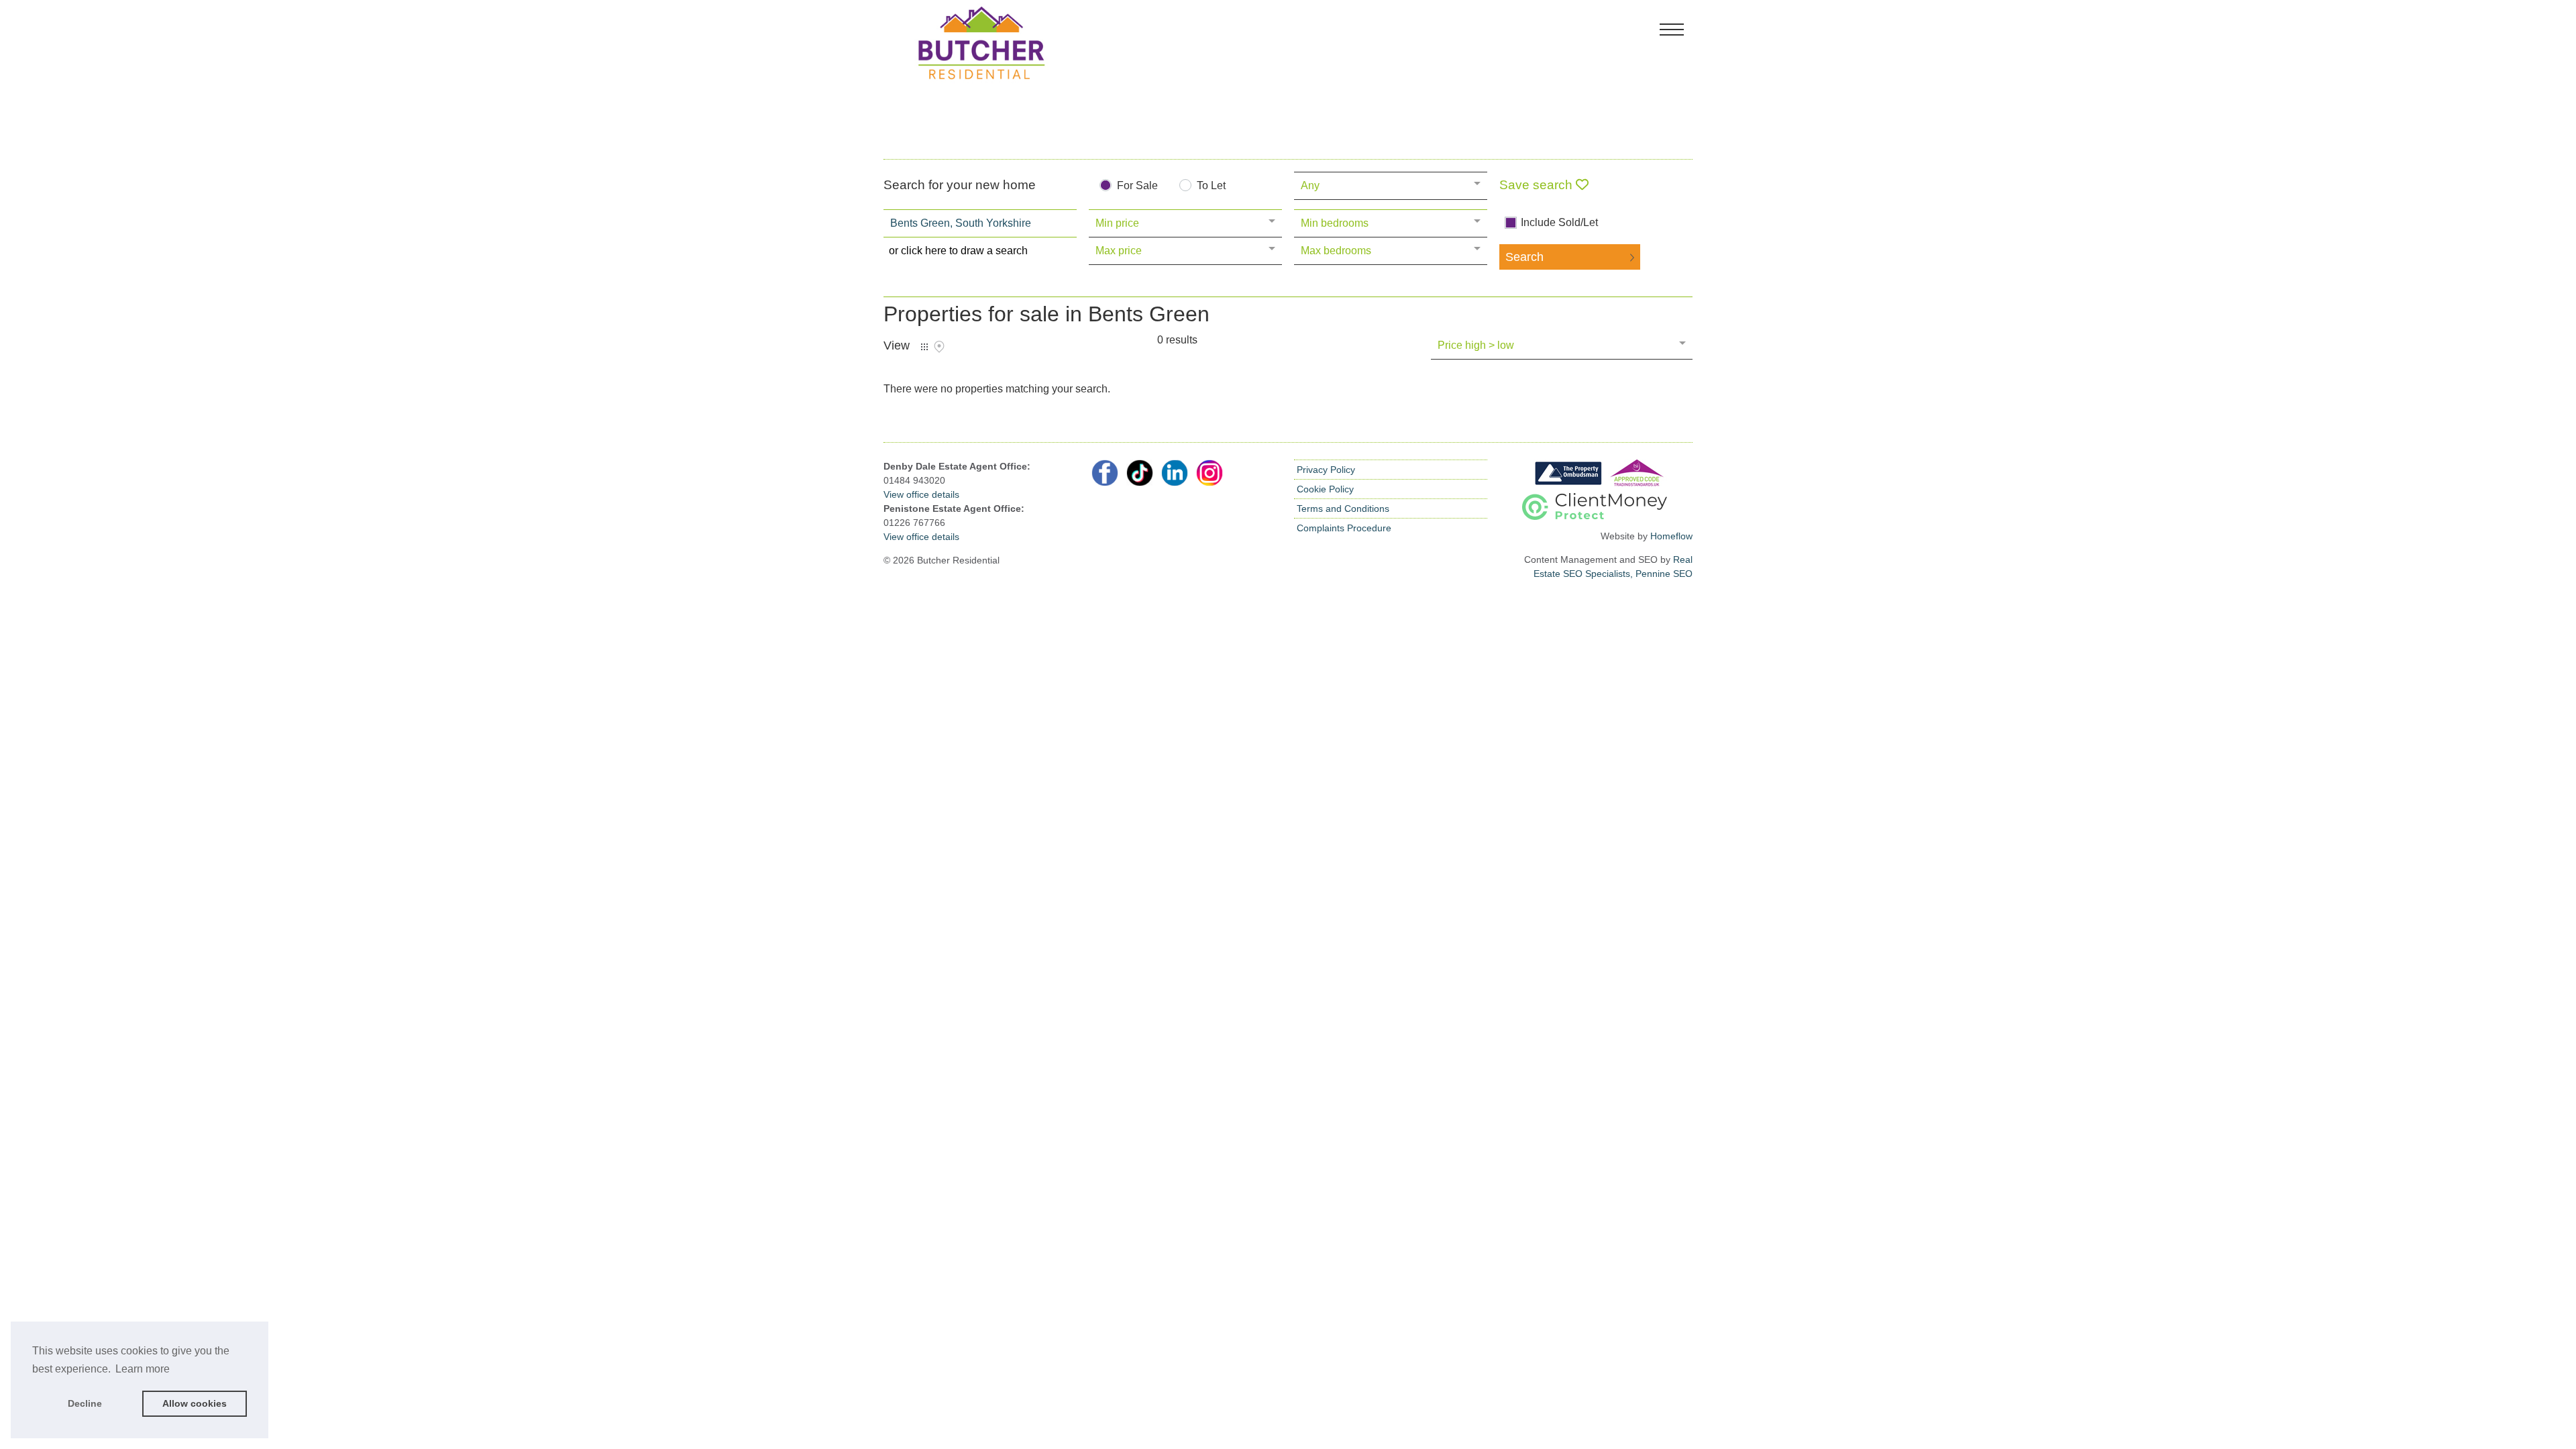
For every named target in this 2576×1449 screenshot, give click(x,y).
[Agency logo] (1288, 77)
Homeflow (1671, 536)
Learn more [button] (143, 1369)
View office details (921, 494)
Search (1524, 257)
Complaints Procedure (1344, 528)
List (924, 347)
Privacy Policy (1326, 470)
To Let (1211, 186)
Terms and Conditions (1343, 508)
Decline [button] (85, 1403)
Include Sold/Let (1559, 223)
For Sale (1137, 186)
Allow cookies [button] (195, 1403)
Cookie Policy (1325, 489)
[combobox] (980, 223)
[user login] (1641, 35)
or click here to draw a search (958, 251)
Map (939, 347)
